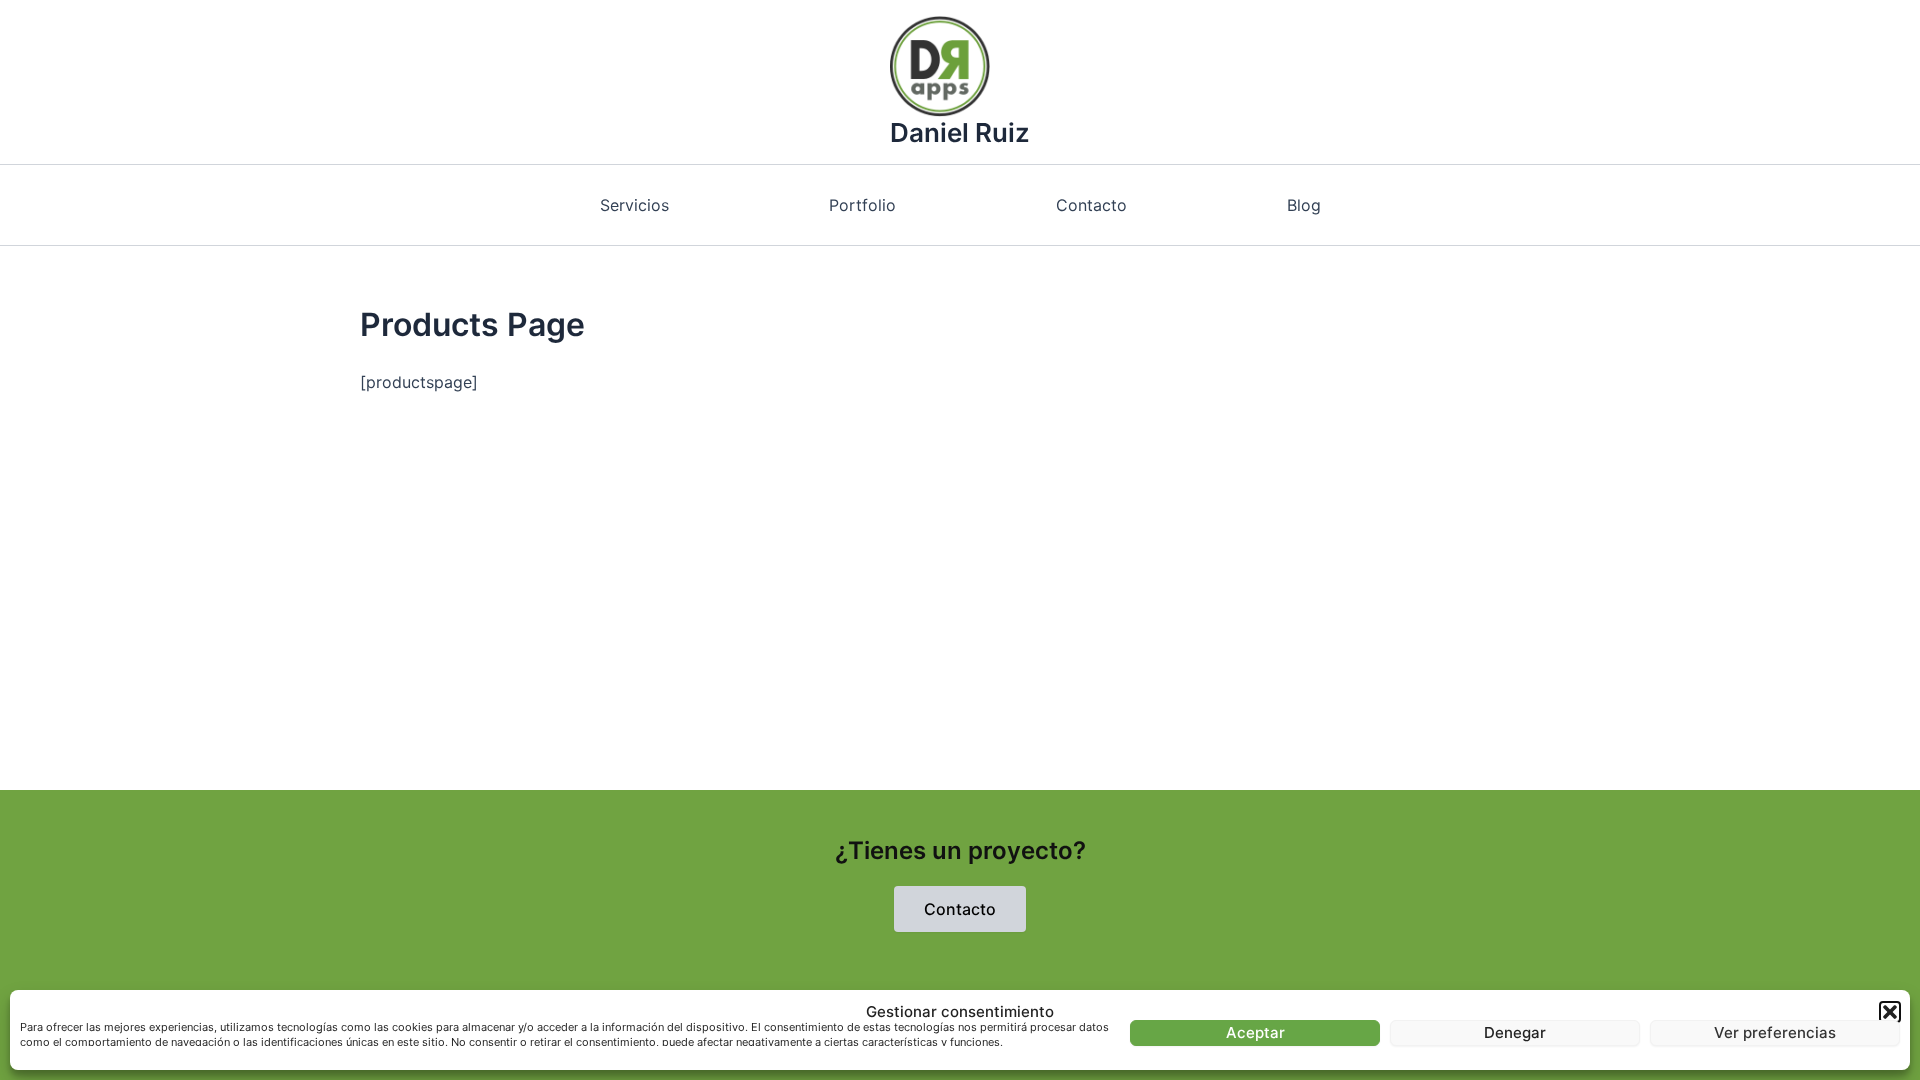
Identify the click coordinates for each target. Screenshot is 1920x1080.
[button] (1890, 1012)
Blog (1304, 205)
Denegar (1515, 1032)
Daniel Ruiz (960, 132)
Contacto (1091, 205)
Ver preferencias (1775, 1032)
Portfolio (862, 205)
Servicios (634, 205)
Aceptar (1255, 1032)
